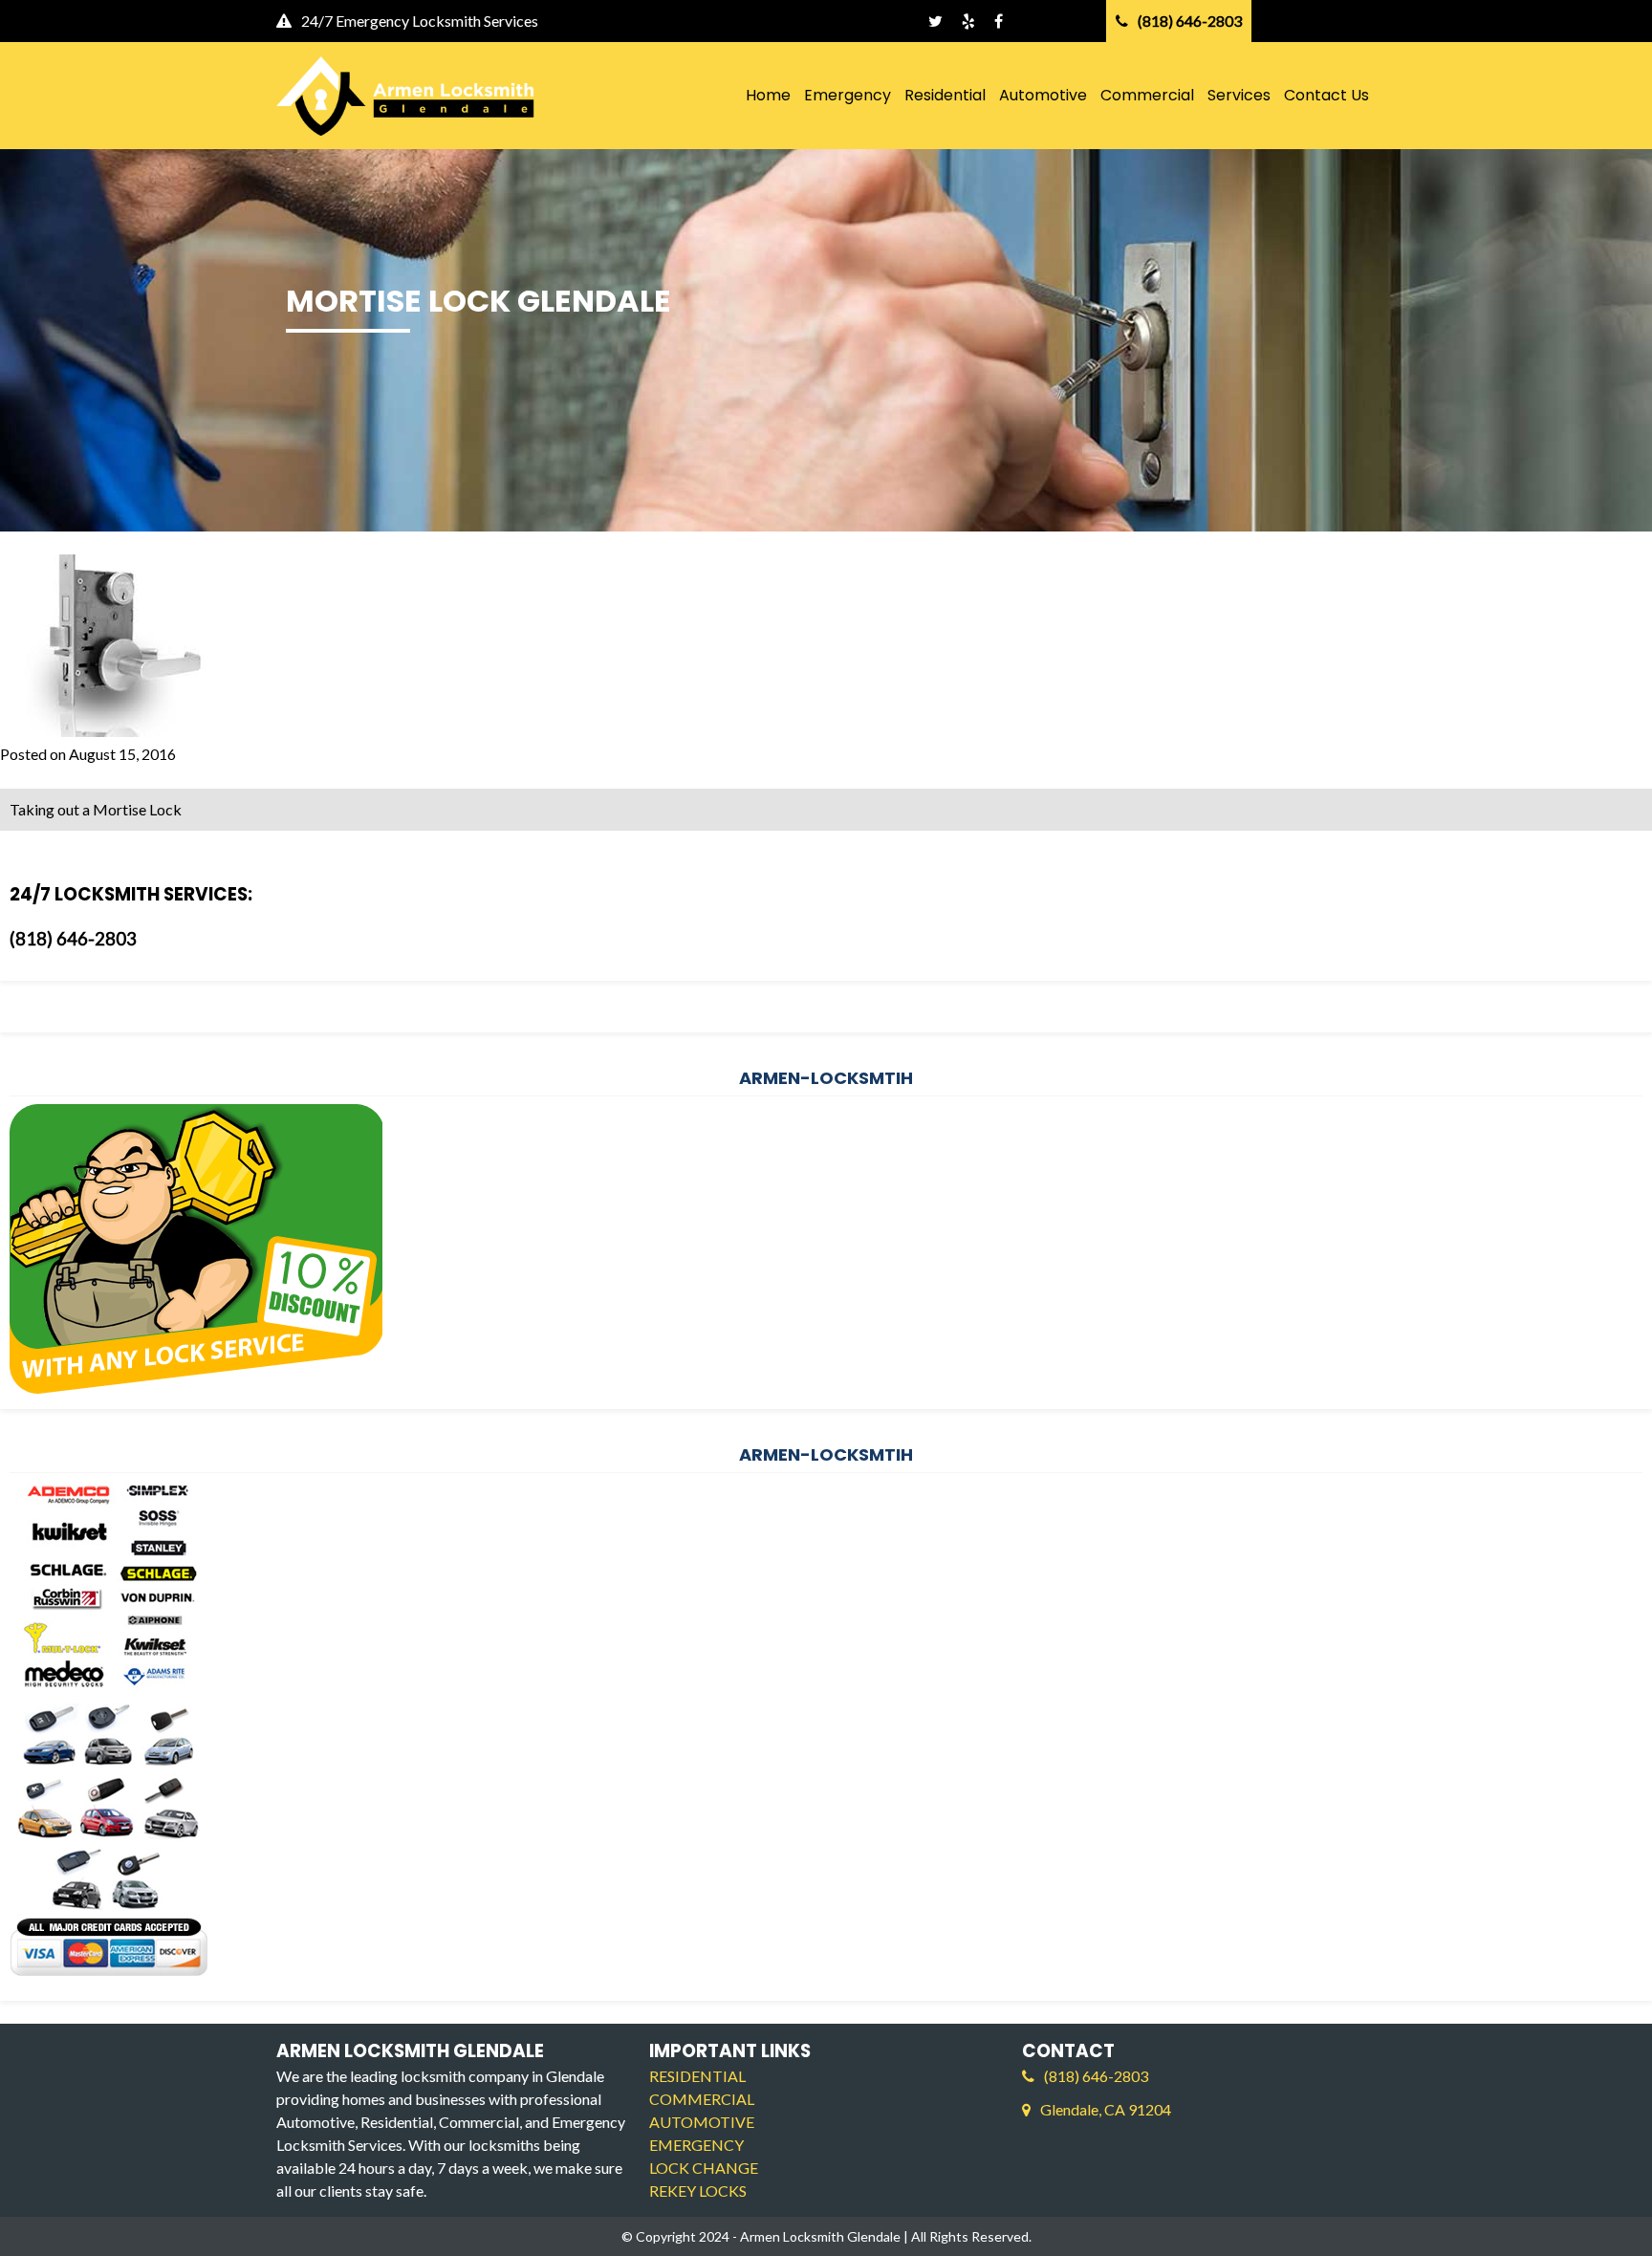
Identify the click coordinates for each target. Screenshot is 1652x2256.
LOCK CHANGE (704, 2168)
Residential (945, 95)
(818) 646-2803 (73, 939)
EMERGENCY (696, 2145)
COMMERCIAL (702, 2099)
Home (768, 95)
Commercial (1147, 95)
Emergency (848, 95)
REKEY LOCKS (698, 2191)
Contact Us (1326, 95)
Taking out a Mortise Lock (96, 809)
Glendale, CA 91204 (1106, 2109)
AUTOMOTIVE (702, 2122)
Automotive (1043, 95)
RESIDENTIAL (697, 2076)
